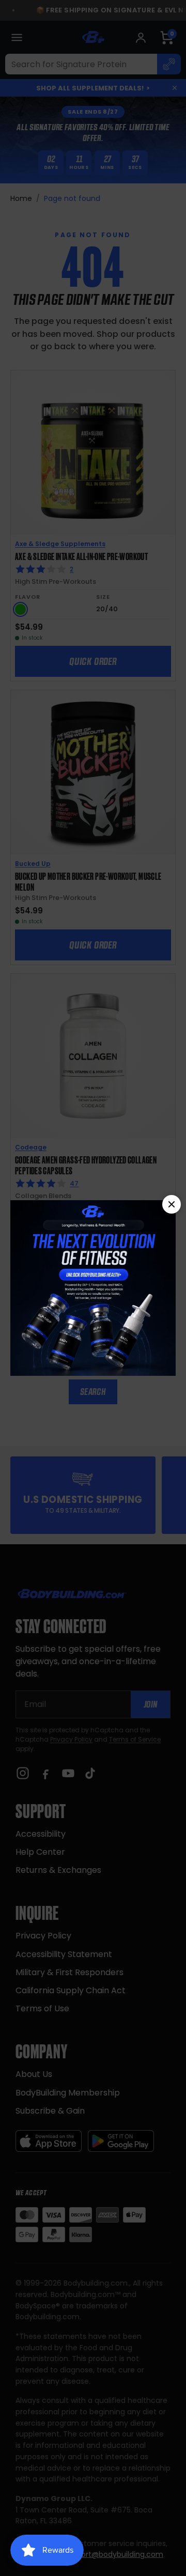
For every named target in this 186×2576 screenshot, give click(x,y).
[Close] (172, 1204)
